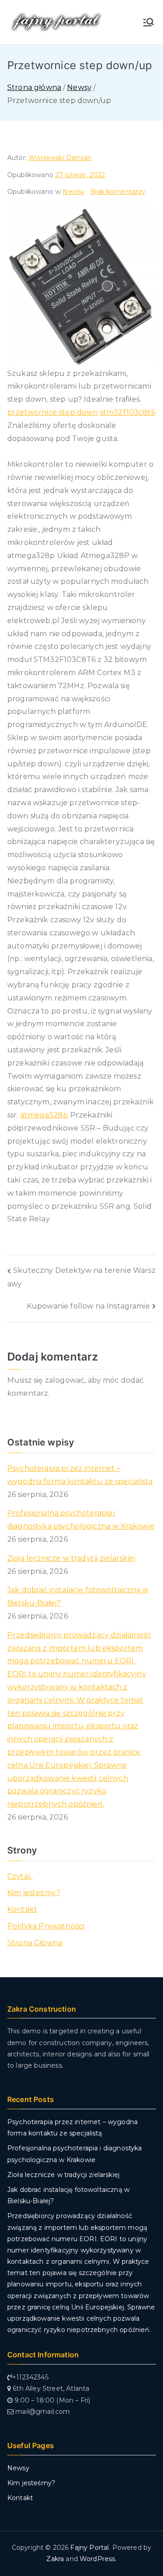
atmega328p (44, 1115)
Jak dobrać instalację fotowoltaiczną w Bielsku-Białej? (78, 1596)
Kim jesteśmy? (34, 1893)
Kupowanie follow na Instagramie (88, 1306)
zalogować (65, 1380)
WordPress (97, 2559)
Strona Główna (35, 1943)
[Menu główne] (149, 22)
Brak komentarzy (118, 192)
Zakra (55, 2559)
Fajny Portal (89, 2548)
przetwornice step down (53, 412)
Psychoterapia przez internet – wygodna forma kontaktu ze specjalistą (80, 1475)
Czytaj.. (20, 1876)
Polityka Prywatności (46, 1926)
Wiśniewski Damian (60, 158)
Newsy (74, 192)
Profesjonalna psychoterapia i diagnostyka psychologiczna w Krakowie (81, 1520)
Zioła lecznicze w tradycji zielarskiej (71, 1558)
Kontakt (22, 1909)
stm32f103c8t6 (128, 412)
